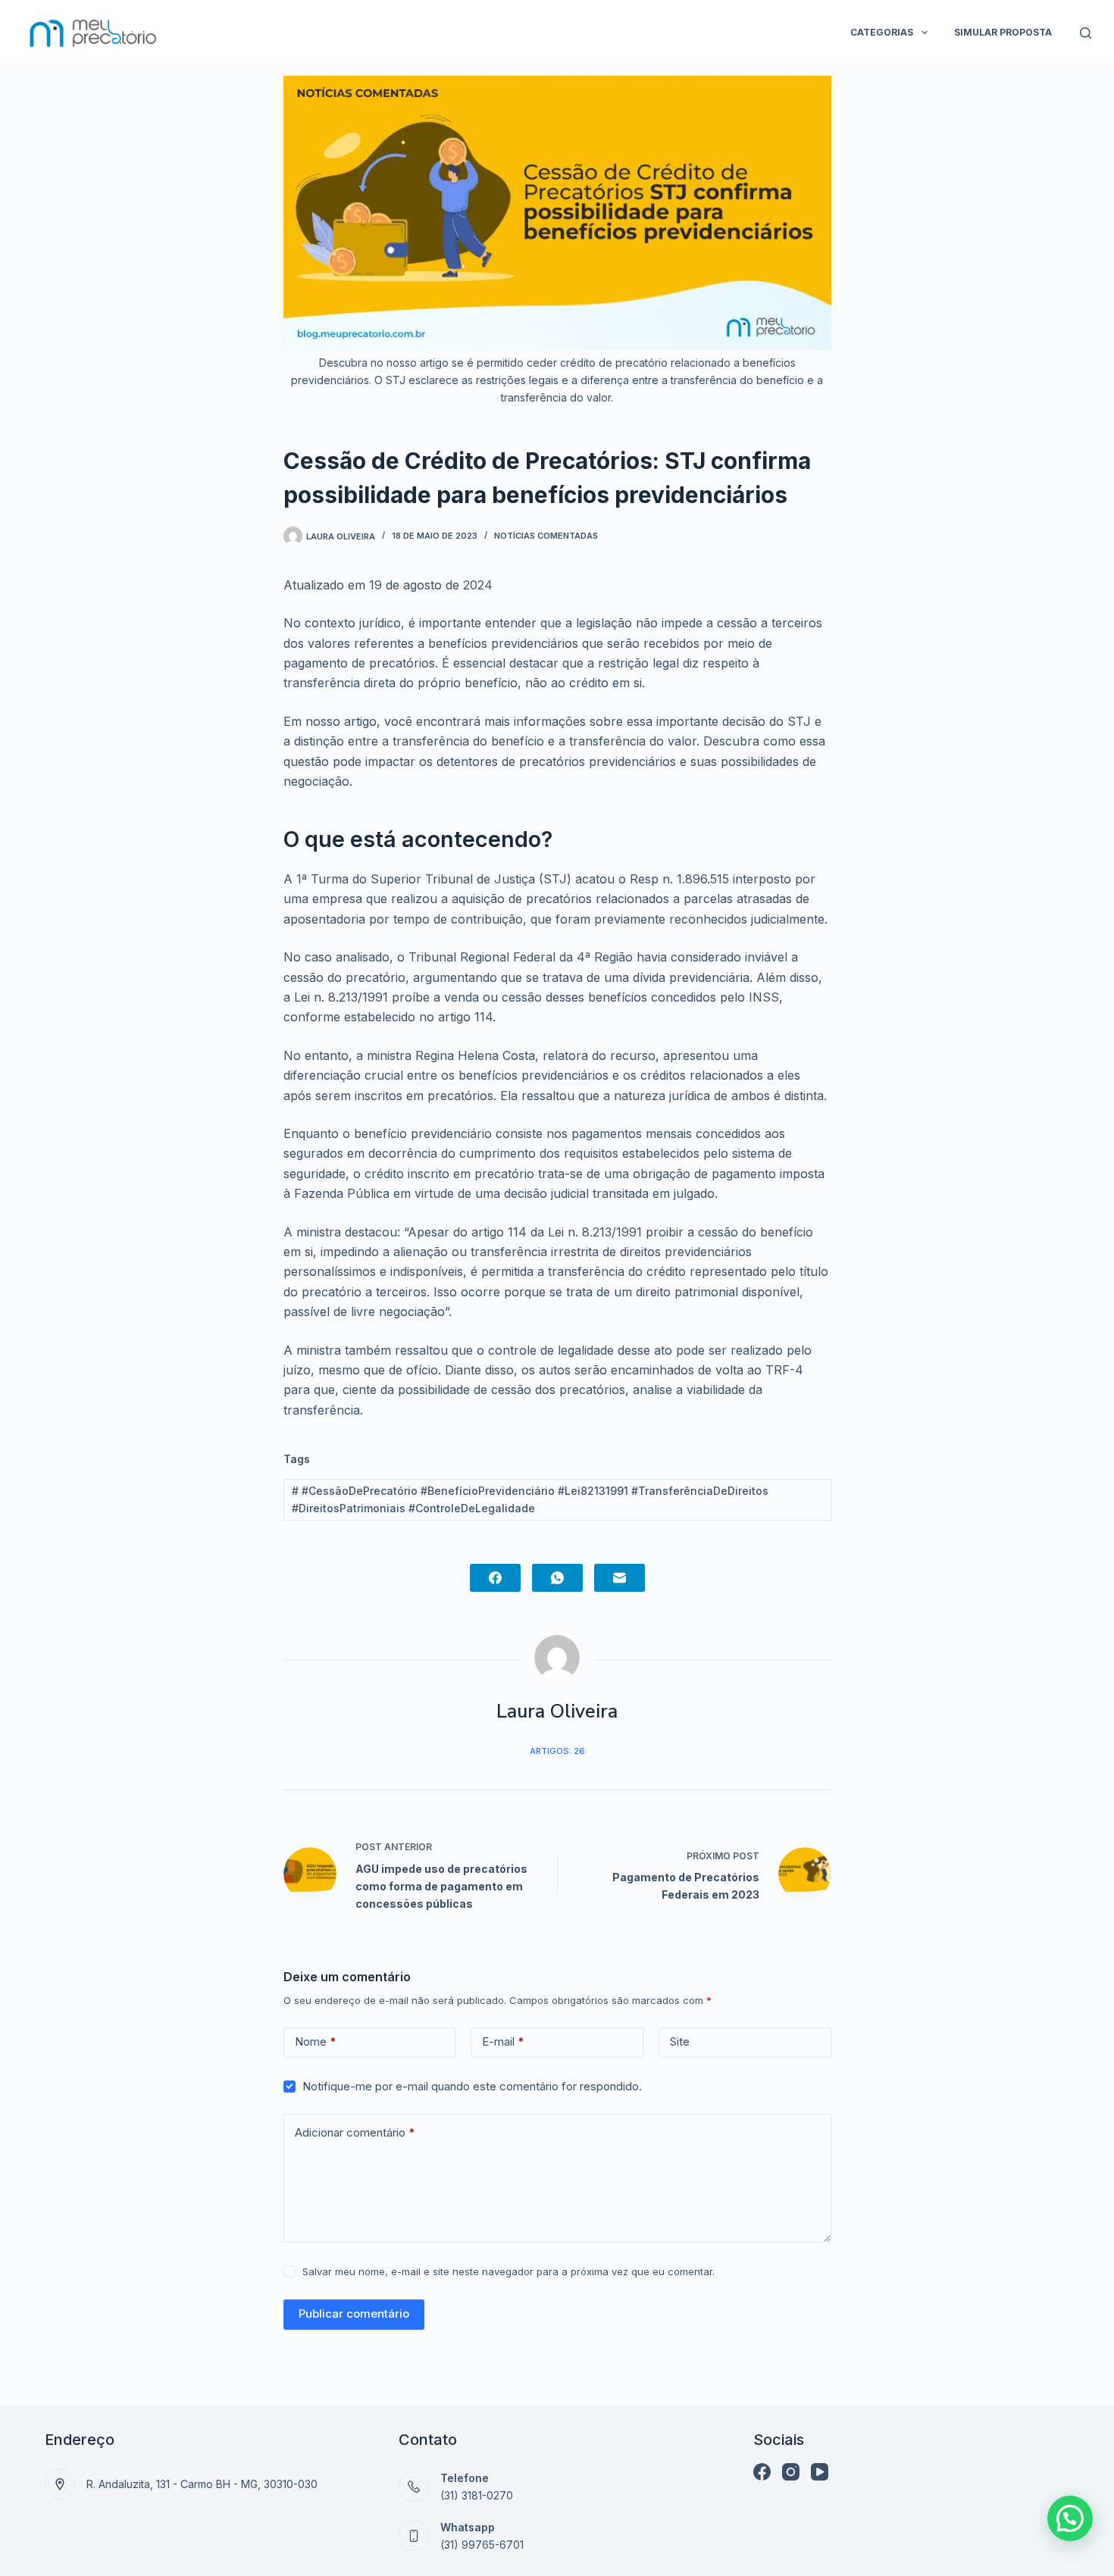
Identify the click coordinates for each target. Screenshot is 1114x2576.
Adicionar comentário (355, 2132)
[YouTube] (820, 2472)
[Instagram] (791, 2472)
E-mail (503, 2041)
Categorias (882, 32)
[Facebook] (495, 1578)
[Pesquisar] (1086, 33)
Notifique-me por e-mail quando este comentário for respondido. (472, 2086)
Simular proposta (1003, 32)
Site (680, 2041)
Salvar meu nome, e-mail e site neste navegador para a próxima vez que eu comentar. (508, 2271)
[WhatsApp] (557, 1578)
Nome (316, 2041)
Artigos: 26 (557, 1751)
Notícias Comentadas (546, 536)
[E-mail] (620, 1578)
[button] (1070, 2518)
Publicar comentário (354, 2313)
